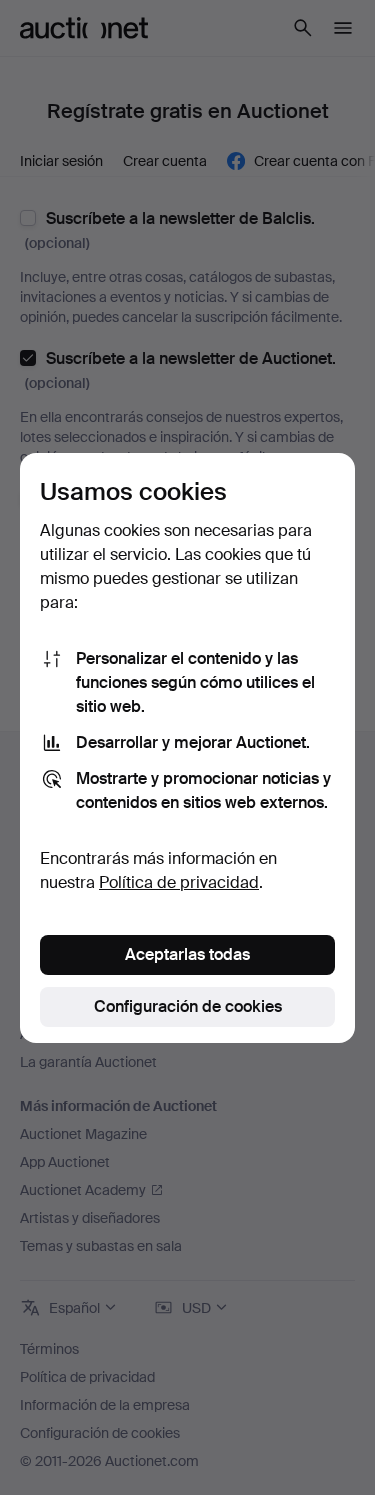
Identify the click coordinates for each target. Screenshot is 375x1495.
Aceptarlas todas (187, 954)
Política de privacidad (179, 882)
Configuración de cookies (188, 1006)
